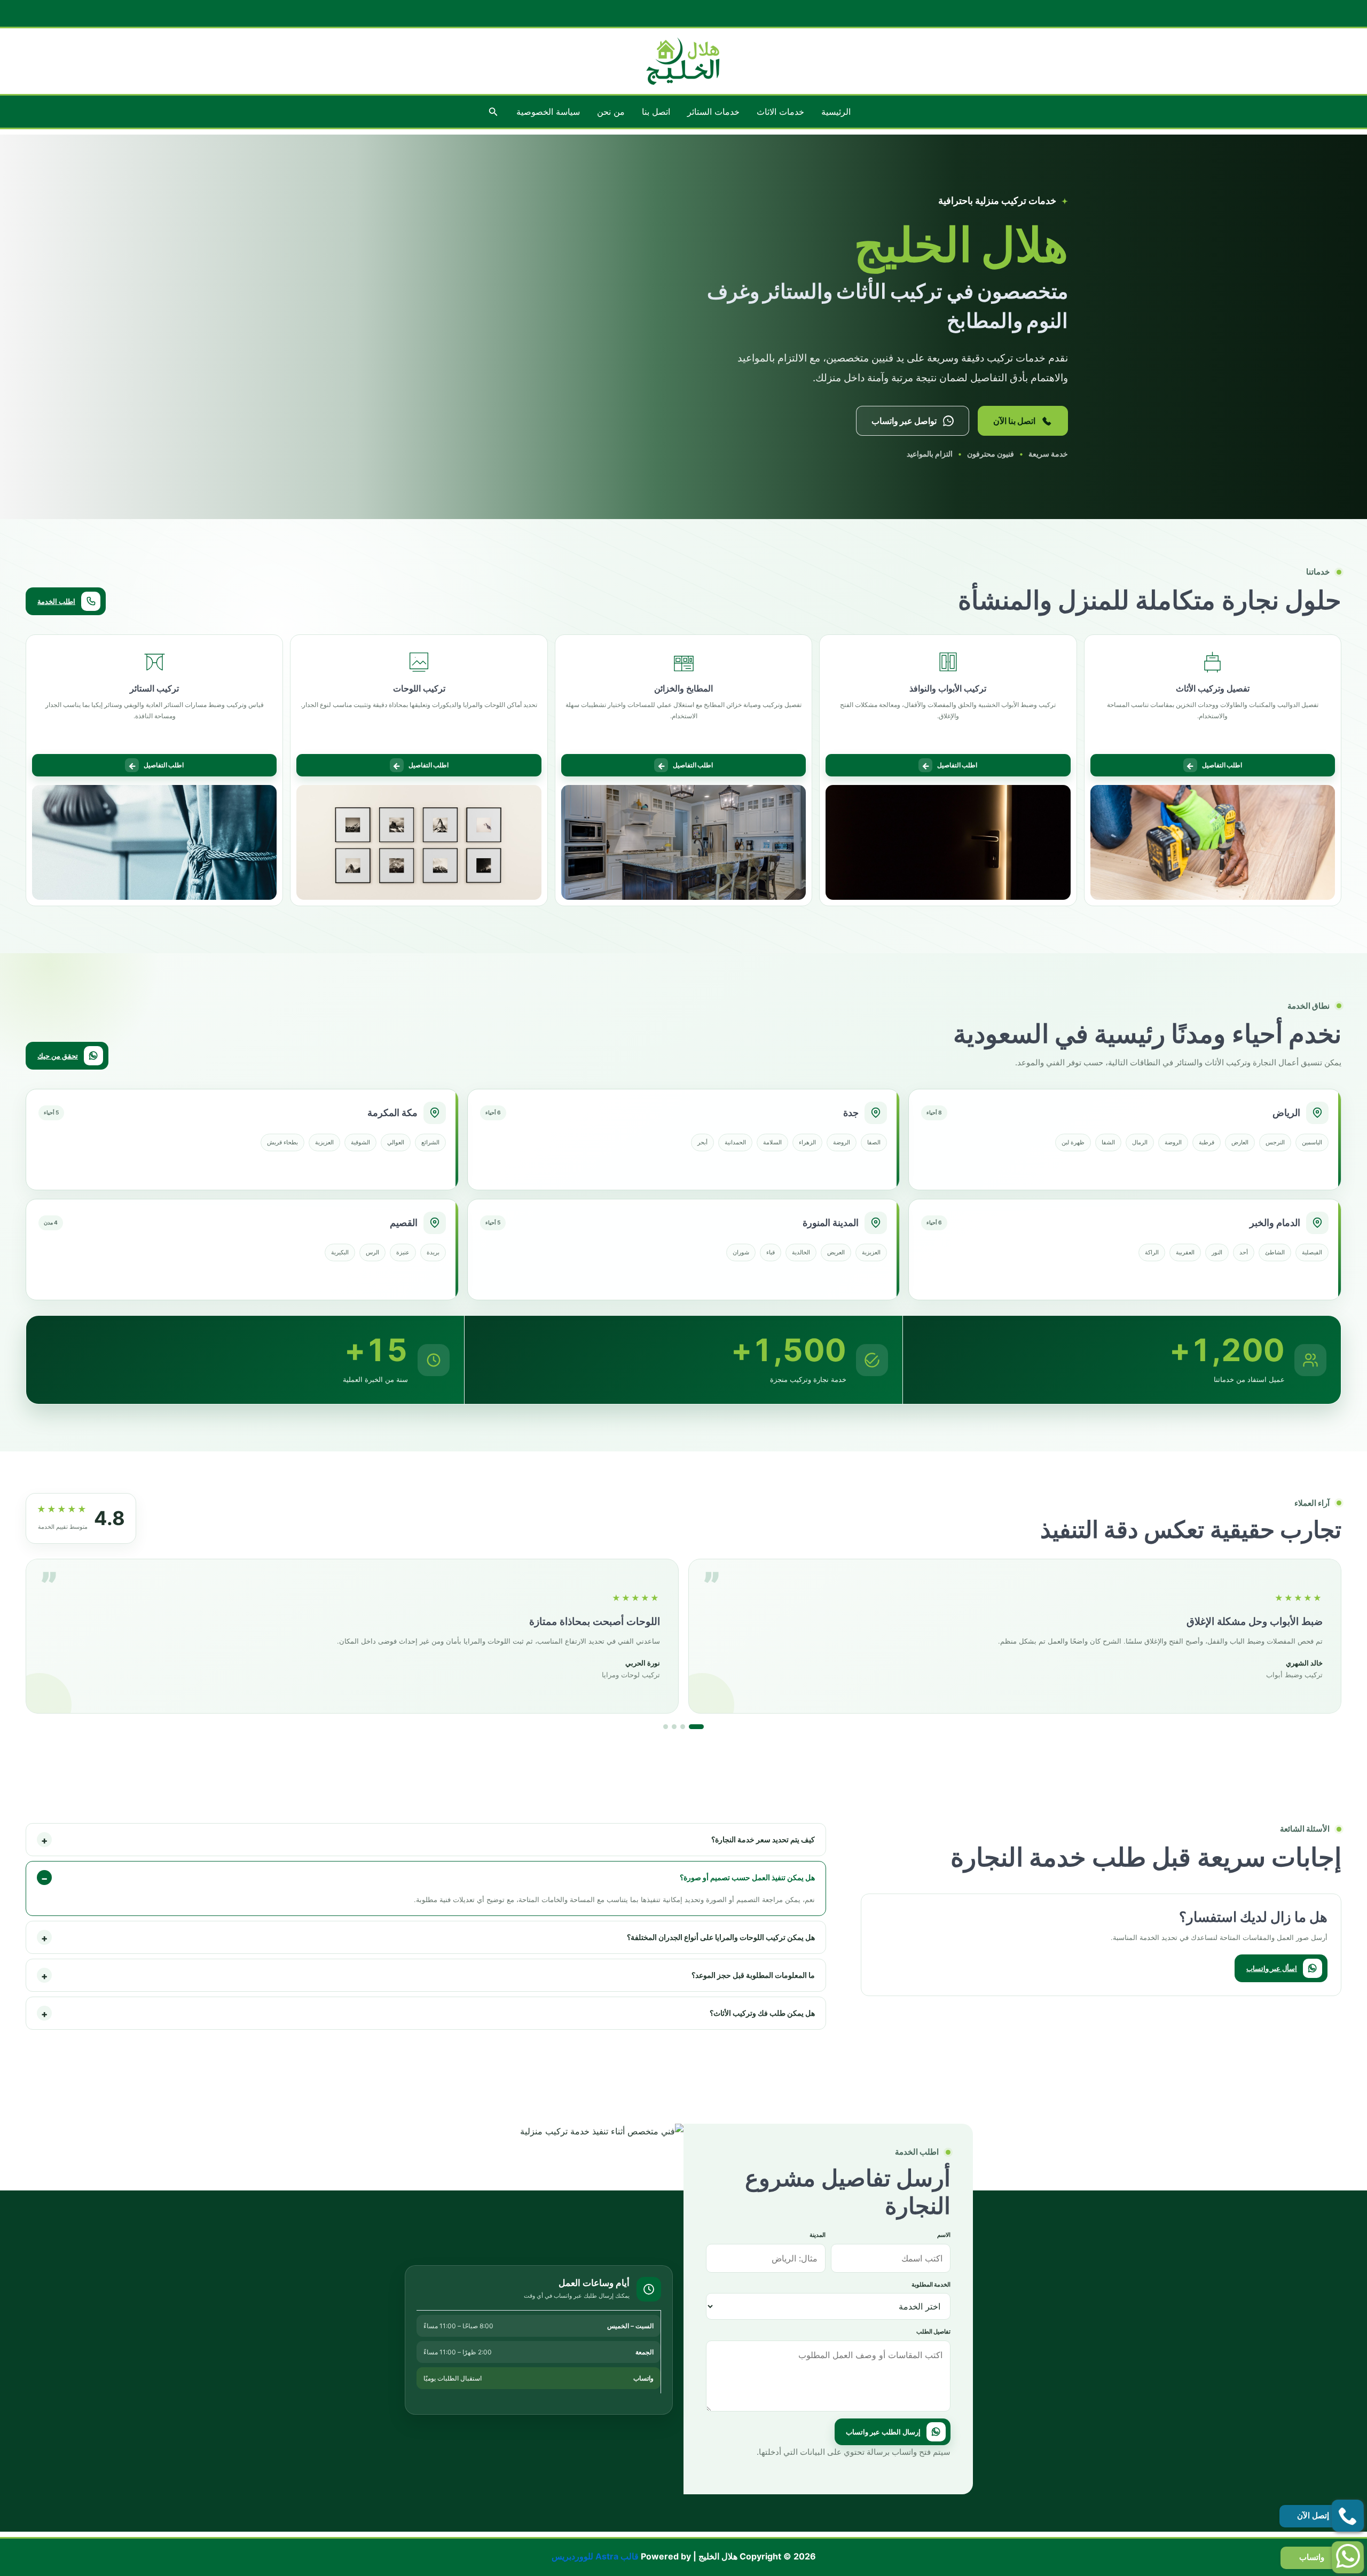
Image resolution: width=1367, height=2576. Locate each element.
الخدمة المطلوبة (931, 2284)
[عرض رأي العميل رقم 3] (693, 1727)
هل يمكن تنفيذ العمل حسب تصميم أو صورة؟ (428, 1878)
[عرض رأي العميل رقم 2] (684, 1727)
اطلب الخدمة (56, 601)
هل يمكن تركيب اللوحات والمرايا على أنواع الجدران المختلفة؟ (428, 1938)
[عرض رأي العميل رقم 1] (671, 1727)
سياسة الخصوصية (548, 112)
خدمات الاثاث (780, 112)
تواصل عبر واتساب (904, 421)
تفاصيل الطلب (933, 2331)
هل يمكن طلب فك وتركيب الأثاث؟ (428, 2014)
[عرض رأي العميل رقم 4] (701, 1727)
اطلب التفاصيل (1214, 766)
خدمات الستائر (713, 112)
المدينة (818, 2235)
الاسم (944, 2235)
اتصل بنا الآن (1014, 421)
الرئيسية (836, 112)
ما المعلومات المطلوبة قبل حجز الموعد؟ (428, 1976)
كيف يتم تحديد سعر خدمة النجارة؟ (428, 1840)
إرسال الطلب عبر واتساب (883, 2432)
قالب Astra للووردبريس (595, 2556)
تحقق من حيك (58, 1056)
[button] (492, 112)
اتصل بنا (656, 112)
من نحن (611, 112)
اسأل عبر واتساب (1272, 1968)
